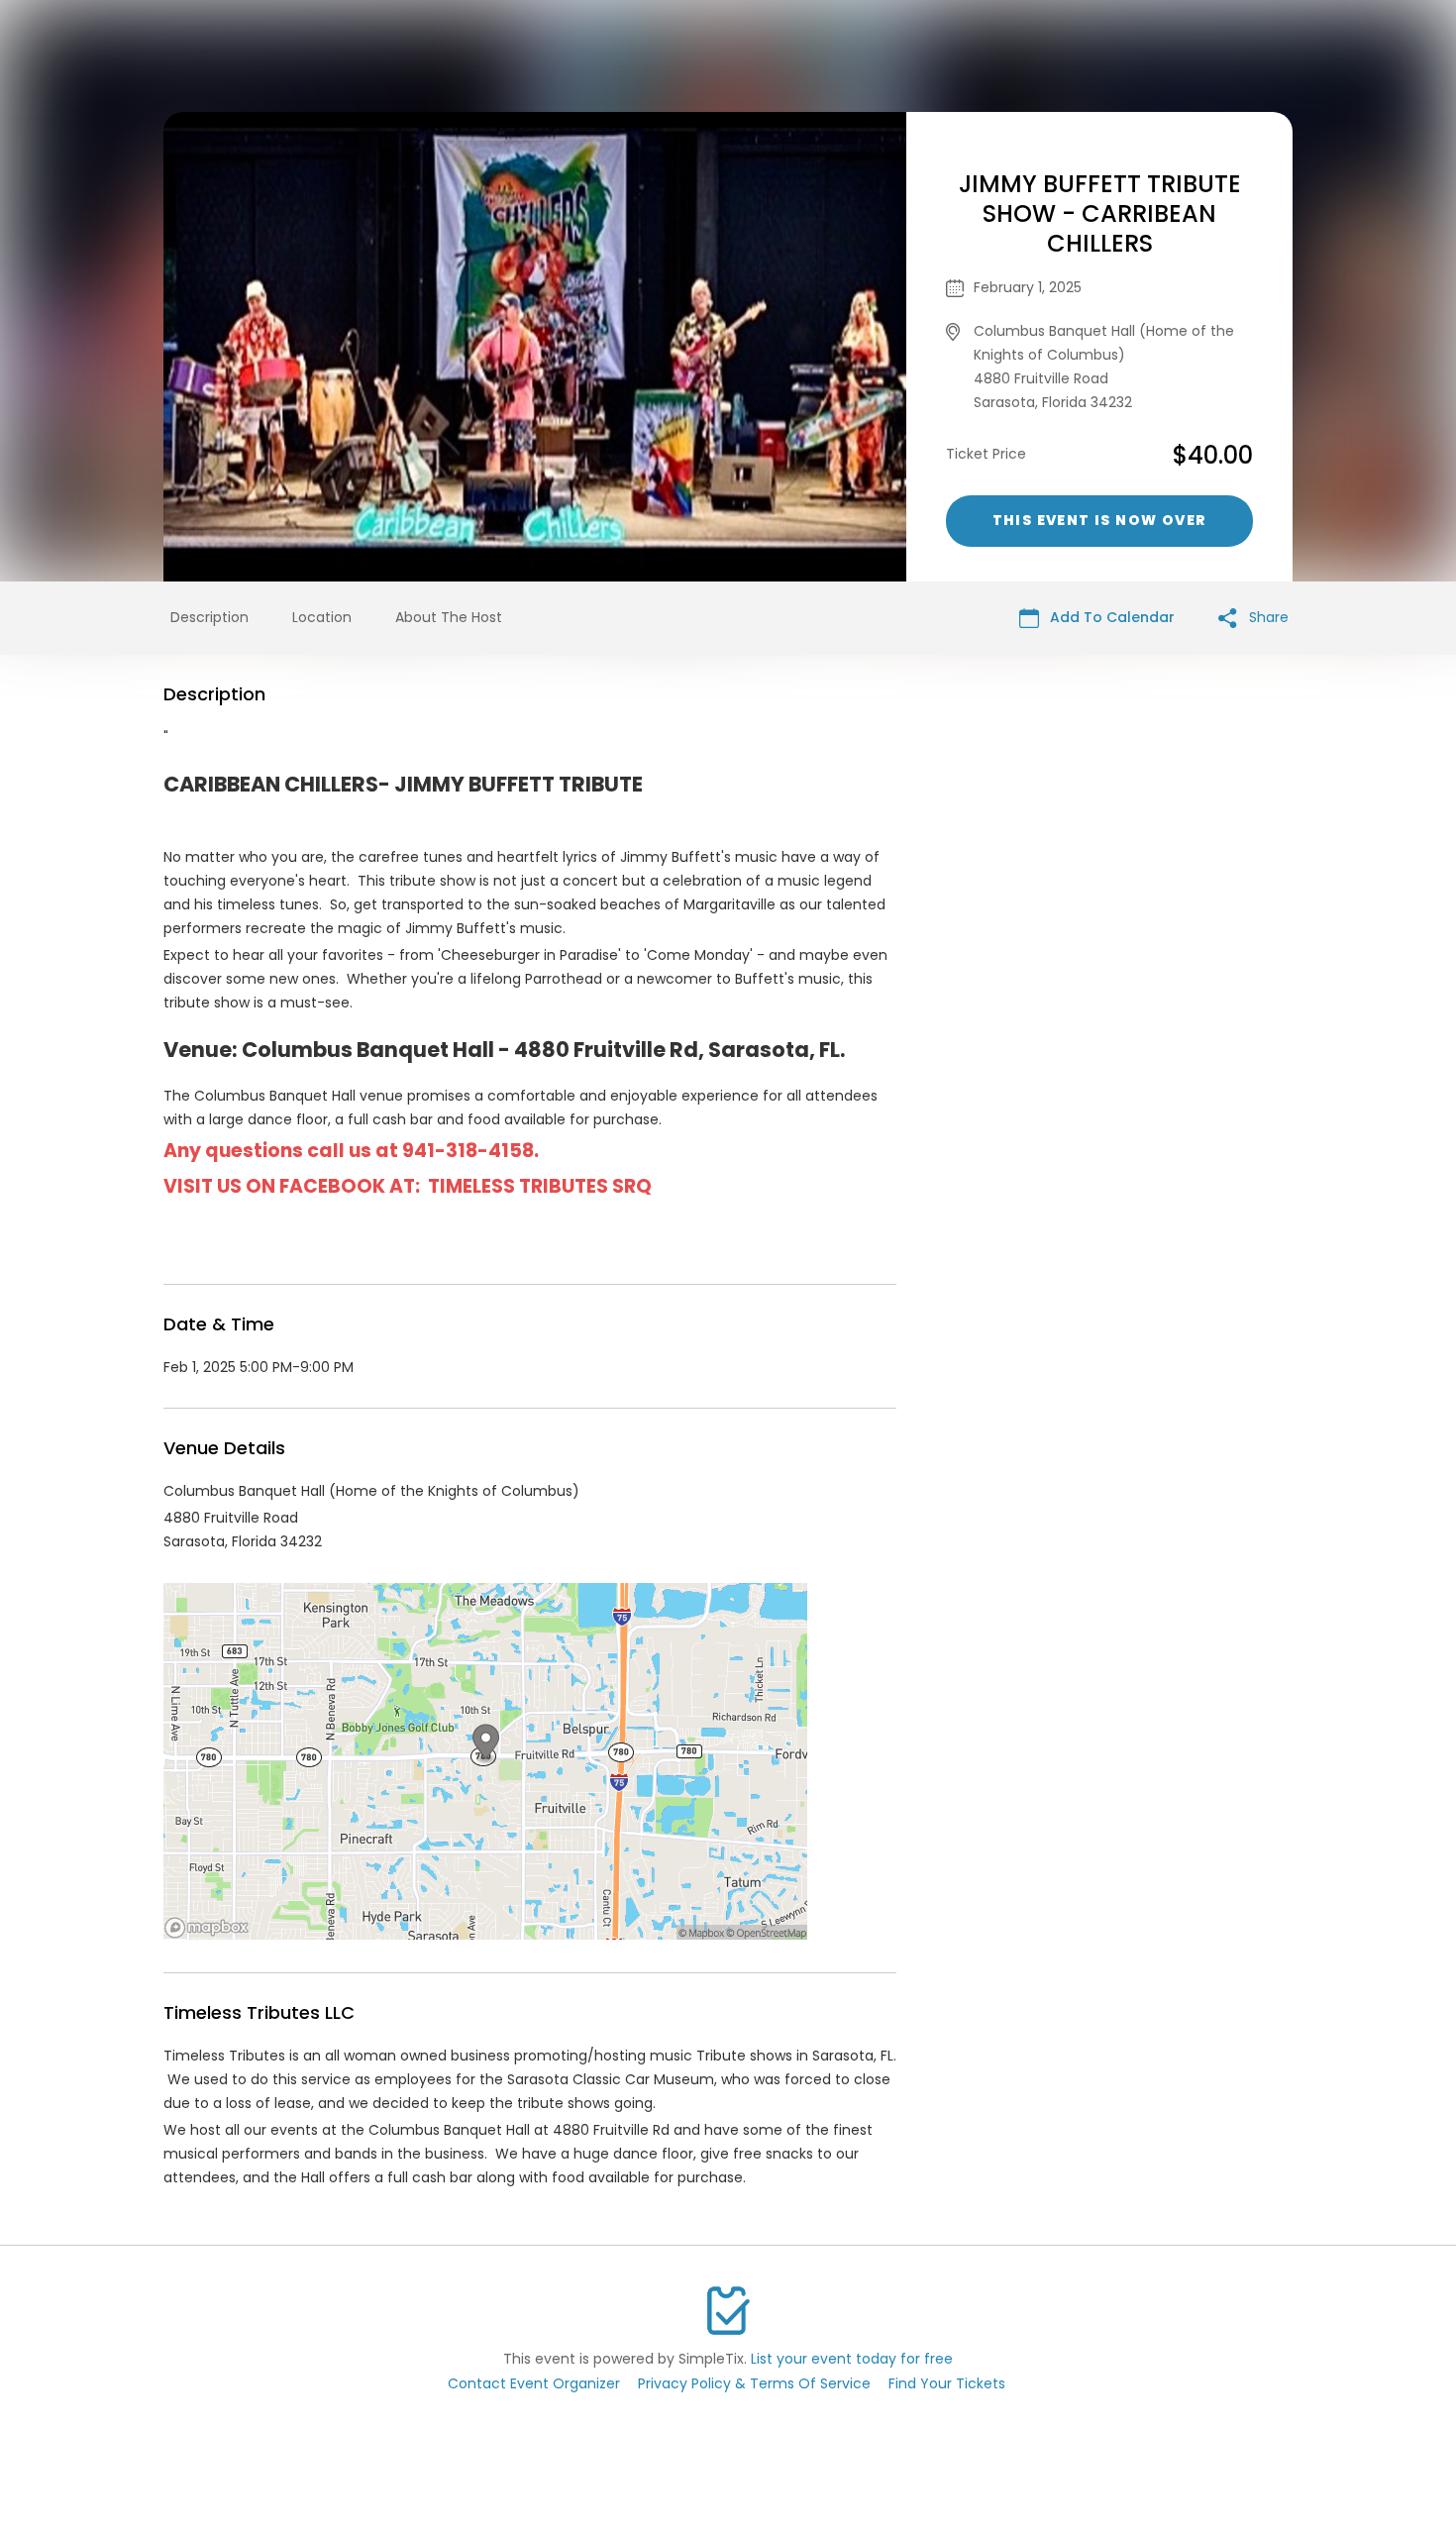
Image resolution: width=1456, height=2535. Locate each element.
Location (322, 617)
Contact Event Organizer (534, 2383)
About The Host (449, 617)
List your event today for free (852, 2359)
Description (209, 617)
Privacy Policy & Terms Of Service (754, 2383)
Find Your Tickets (947, 2383)
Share (1267, 617)
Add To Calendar (1110, 617)
